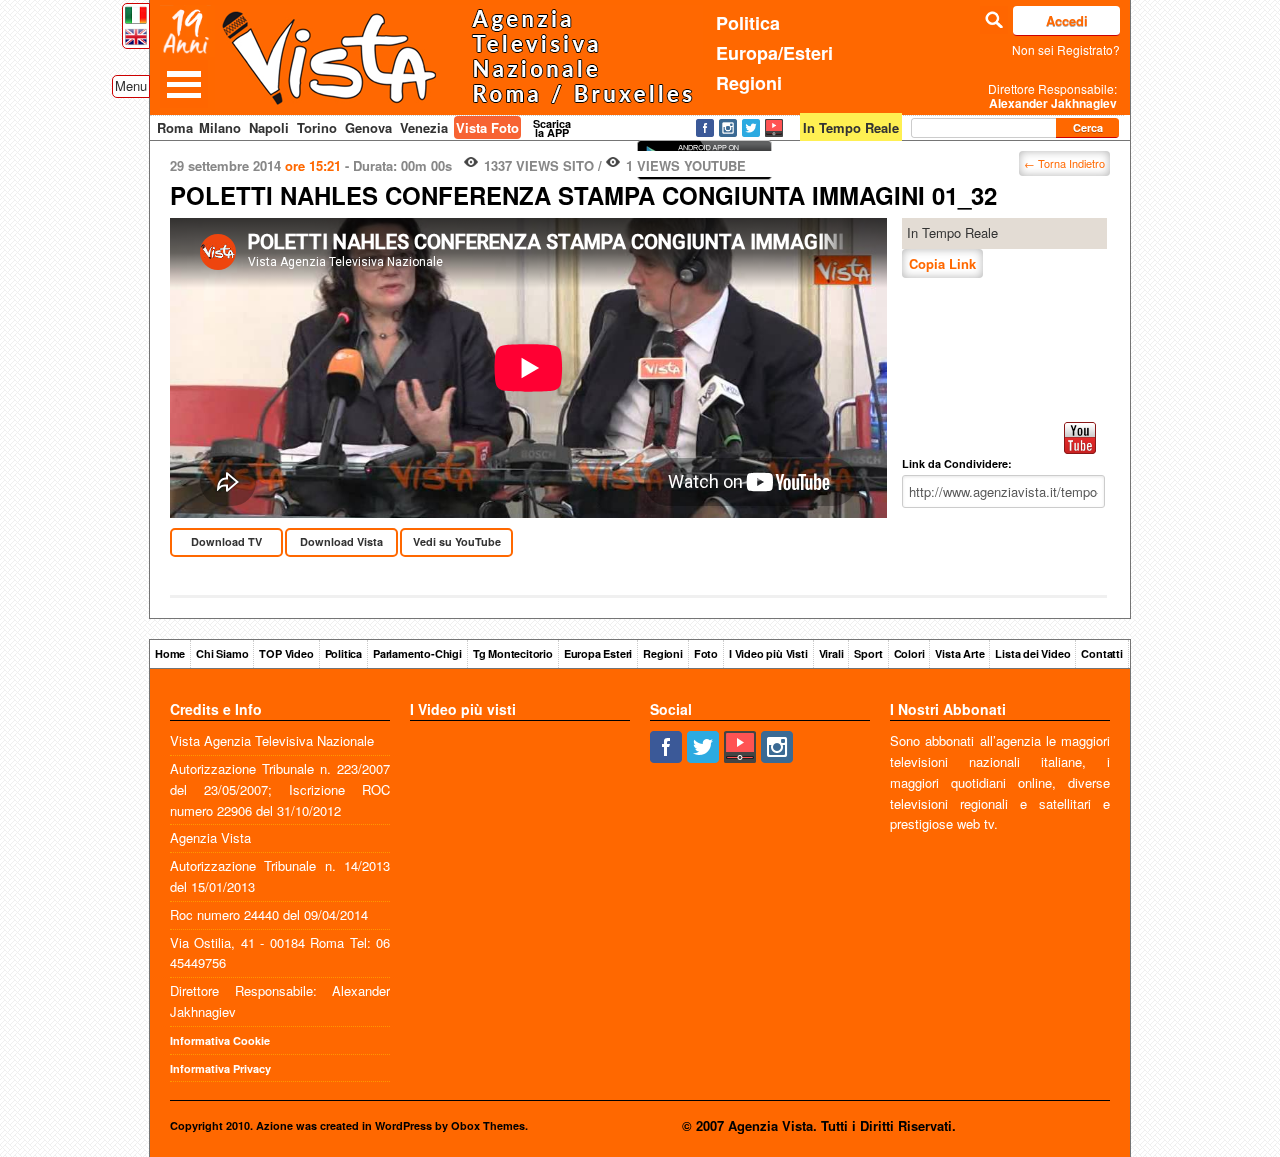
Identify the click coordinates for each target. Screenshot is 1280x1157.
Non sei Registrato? (1066, 49)
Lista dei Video (1032, 653)
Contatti (1101, 653)
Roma (175, 127)
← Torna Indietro (1064, 163)
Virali (831, 653)
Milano (220, 127)
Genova (368, 127)
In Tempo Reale (952, 232)
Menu (131, 85)
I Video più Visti (768, 653)
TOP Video (286, 653)
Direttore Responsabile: (1052, 96)
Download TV (226, 541)
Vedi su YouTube (457, 541)
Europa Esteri (598, 653)
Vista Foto (487, 127)
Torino (317, 127)
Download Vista (341, 541)
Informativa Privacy (220, 1068)
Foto (706, 653)
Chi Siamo (222, 653)
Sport (868, 653)
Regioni (749, 83)
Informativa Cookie (220, 1040)
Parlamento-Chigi (417, 653)
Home (170, 653)
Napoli (269, 127)
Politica (748, 23)
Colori (909, 653)
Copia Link (942, 263)
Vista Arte (959, 653)
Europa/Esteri (774, 53)
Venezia (424, 127)
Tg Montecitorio (513, 653)
